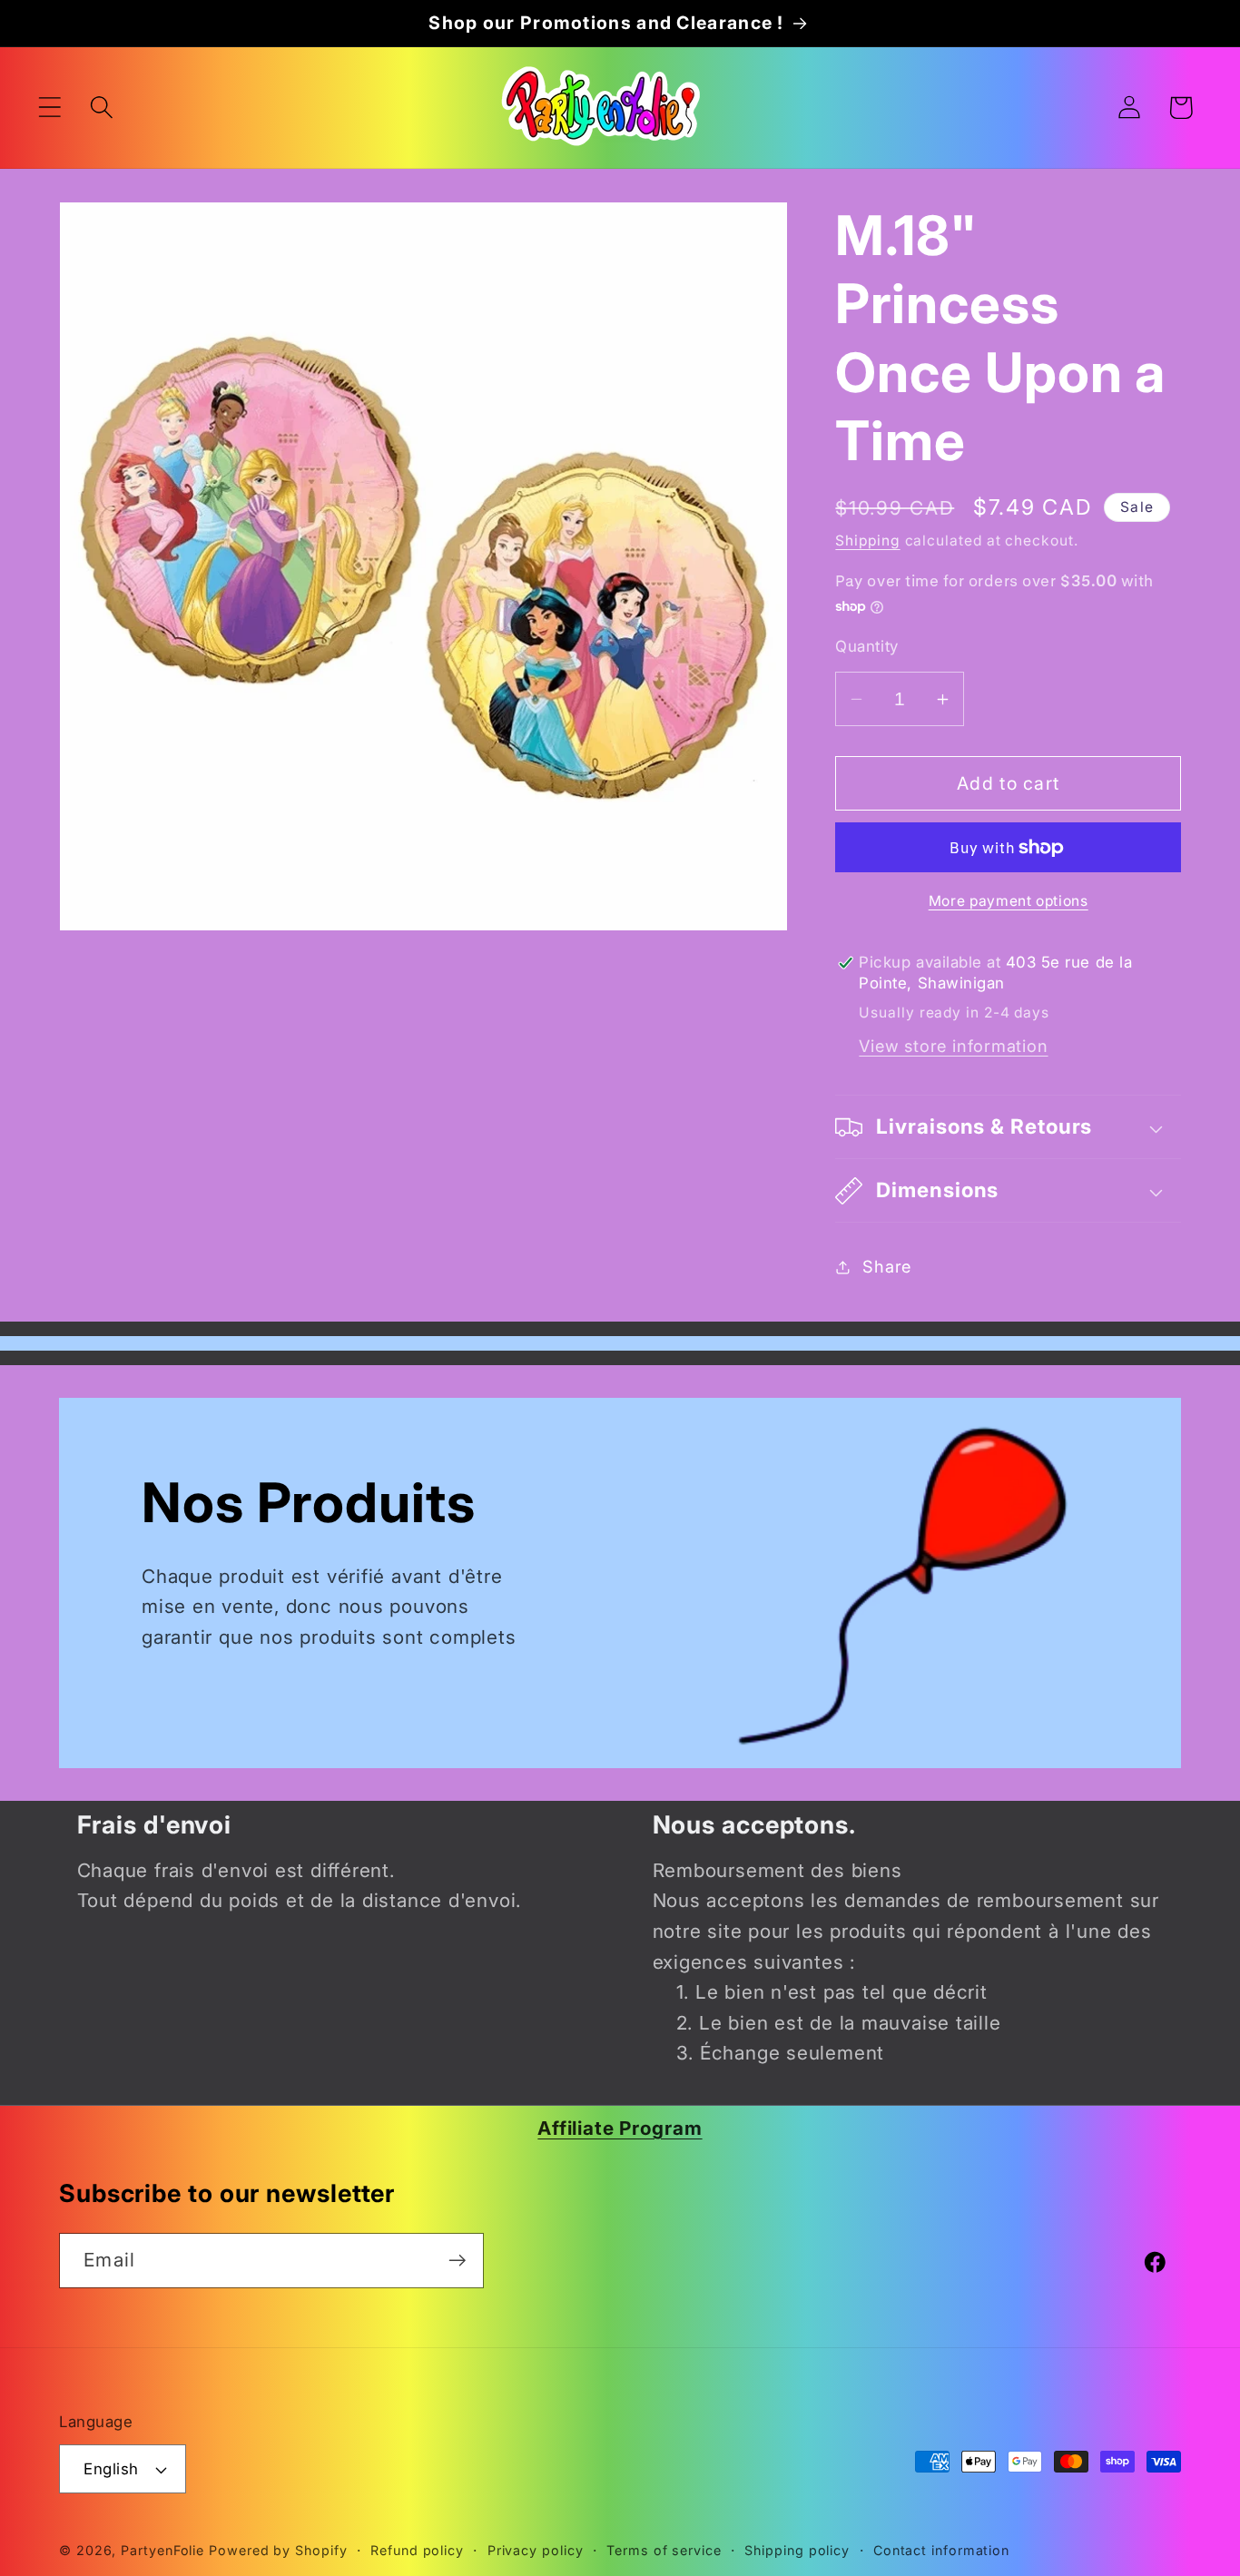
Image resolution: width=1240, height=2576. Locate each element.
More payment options (1009, 901)
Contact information (941, 2550)
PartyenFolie (162, 2550)
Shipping (867, 541)
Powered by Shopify (278, 2550)
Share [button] (887, 1266)
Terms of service (664, 2550)
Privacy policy (536, 2550)
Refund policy (417, 2550)
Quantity (866, 646)
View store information (953, 1047)
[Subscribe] (457, 2261)
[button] (49, 108)
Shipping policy (797, 2550)
